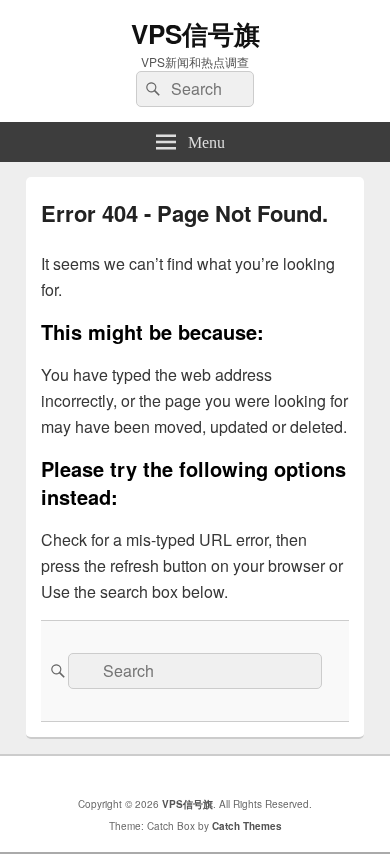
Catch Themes (247, 826)
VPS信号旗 (195, 33)
